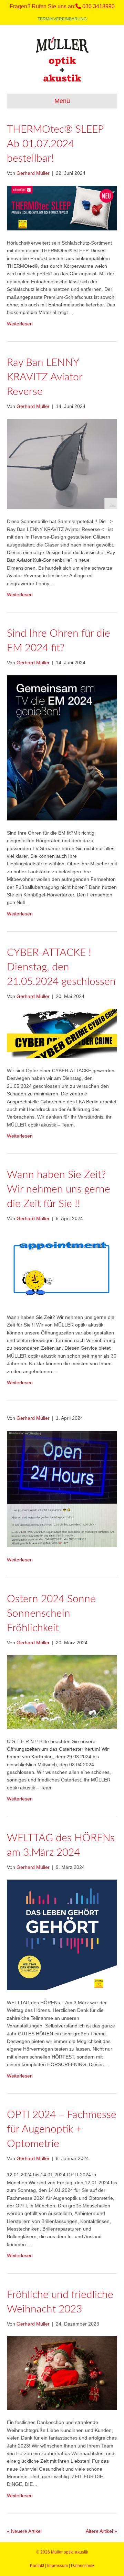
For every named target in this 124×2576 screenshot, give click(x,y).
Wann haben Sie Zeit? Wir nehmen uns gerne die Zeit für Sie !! (59, 1189)
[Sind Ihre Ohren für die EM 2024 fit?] (62, 747)
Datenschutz (83, 2566)
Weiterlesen (20, 324)
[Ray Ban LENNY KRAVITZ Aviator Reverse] (62, 464)
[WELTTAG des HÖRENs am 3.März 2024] (62, 1935)
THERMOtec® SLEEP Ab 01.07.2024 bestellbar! (55, 144)
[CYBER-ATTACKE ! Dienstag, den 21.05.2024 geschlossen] (62, 1033)
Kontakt (37, 2566)
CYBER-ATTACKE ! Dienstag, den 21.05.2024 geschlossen (61, 967)
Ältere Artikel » (101, 2531)
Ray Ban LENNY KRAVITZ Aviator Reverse (45, 377)
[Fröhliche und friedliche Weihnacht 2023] (62, 2373)
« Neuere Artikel (24, 2531)
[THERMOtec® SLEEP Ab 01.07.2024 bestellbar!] (62, 208)
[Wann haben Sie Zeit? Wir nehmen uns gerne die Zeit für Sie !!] (62, 1267)
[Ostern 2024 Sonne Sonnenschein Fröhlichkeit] (62, 1691)
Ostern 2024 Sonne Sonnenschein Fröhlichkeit (51, 1614)
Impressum (58, 2566)
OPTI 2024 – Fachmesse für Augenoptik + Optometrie (62, 2129)
